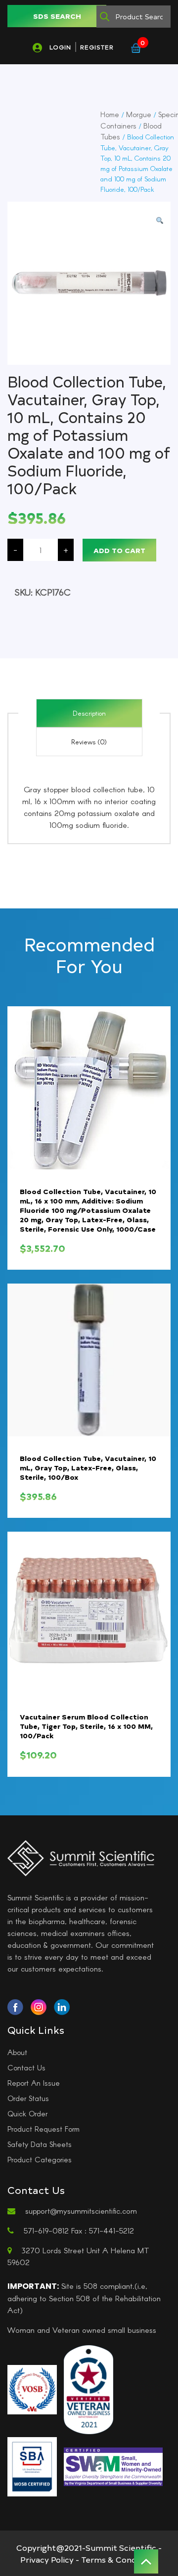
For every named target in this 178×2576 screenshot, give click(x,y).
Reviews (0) (89, 742)
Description (89, 713)
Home (110, 114)
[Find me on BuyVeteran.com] (89, 2389)
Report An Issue (34, 2083)
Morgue (139, 114)
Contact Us (26, 2067)
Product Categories (40, 2159)
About (17, 2052)
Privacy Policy (47, 2559)
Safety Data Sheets (40, 2144)
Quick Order (27, 2113)
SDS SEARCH (57, 16)
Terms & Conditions (120, 2559)
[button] (160, 221)
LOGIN (60, 47)
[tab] (89, 713)
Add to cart (119, 550)
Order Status (28, 2098)
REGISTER (97, 47)
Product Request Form (44, 2129)
